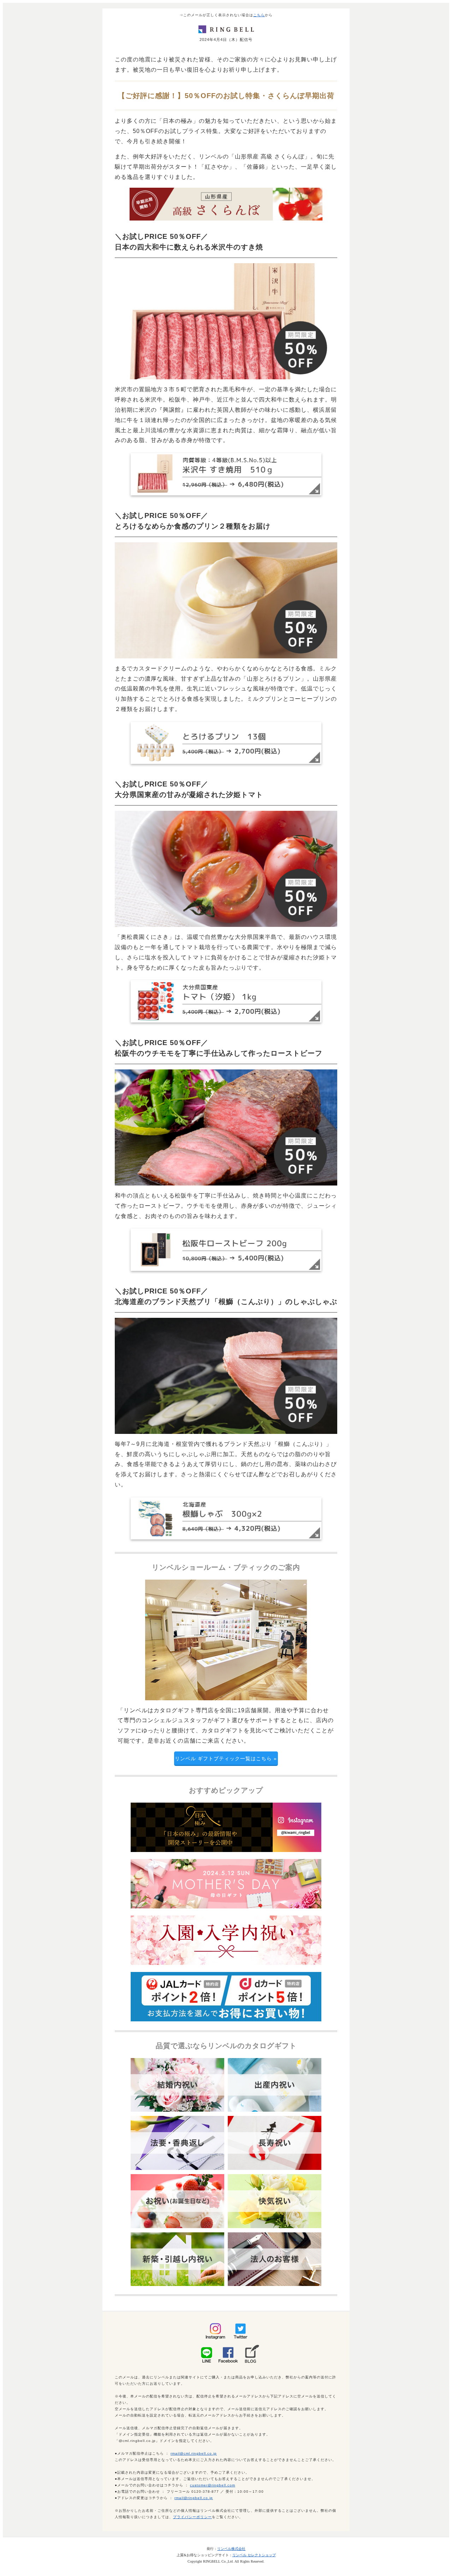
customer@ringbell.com (213, 2485)
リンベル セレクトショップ (254, 2555)
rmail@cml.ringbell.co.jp (194, 2453)
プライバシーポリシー (192, 2517)
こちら (259, 15)
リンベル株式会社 (231, 2549)
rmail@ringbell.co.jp (194, 2498)
